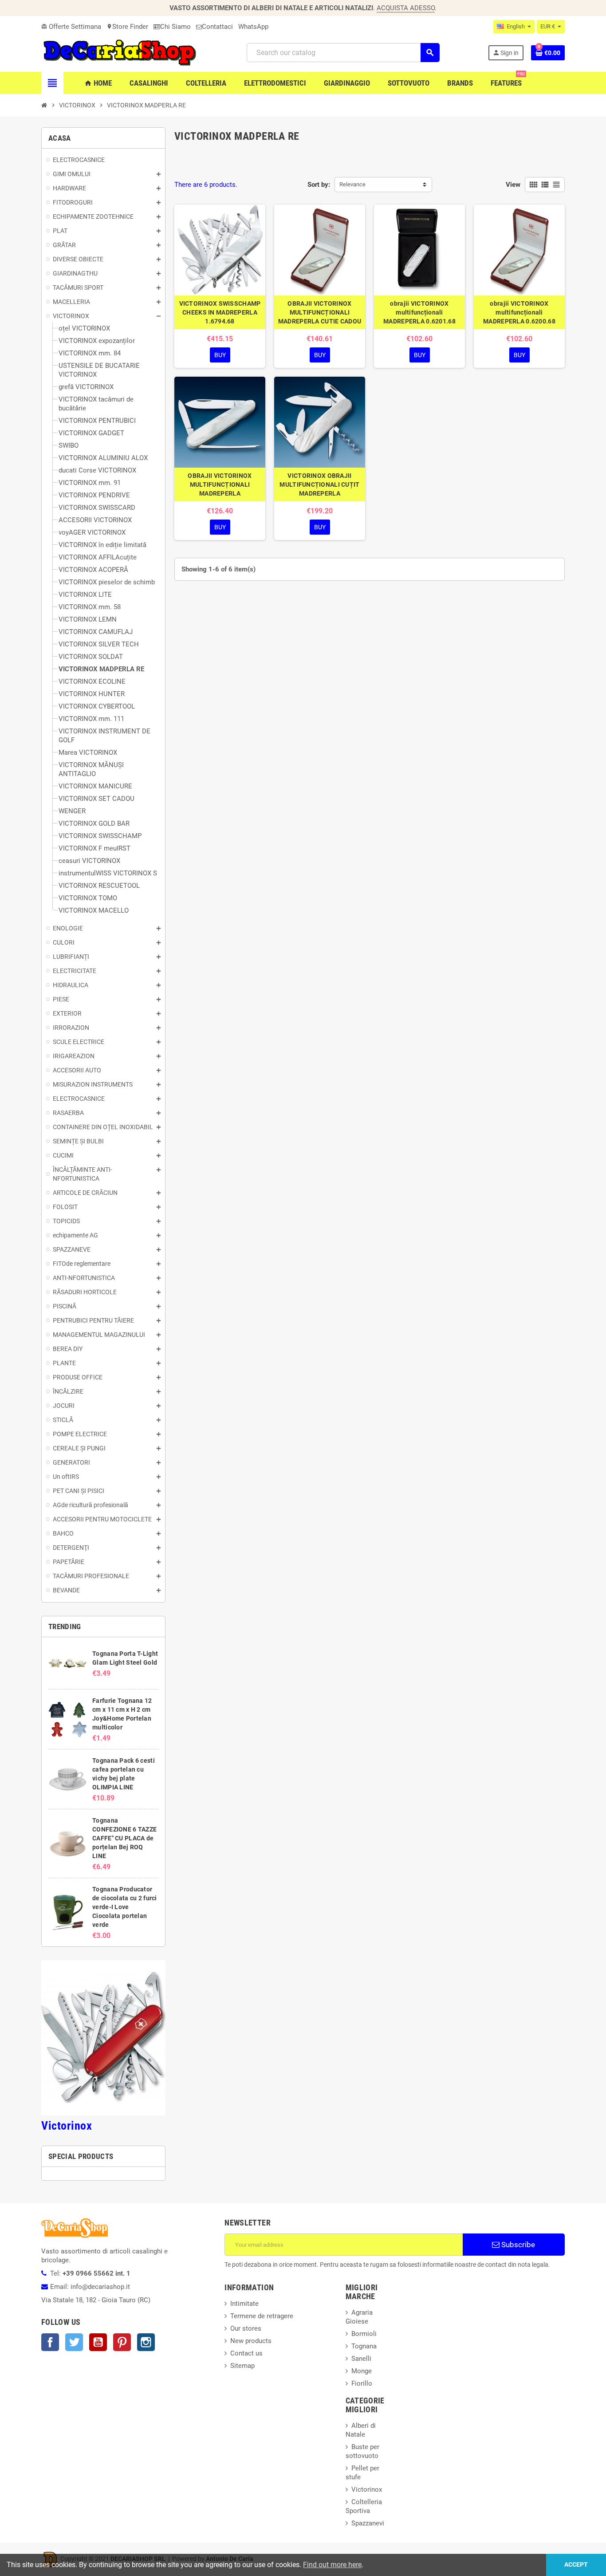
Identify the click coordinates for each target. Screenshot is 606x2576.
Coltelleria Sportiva (364, 2506)
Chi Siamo (175, 27)
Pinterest (122, 2342)
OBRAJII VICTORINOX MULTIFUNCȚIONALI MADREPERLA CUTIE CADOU (320, 312)
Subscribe (517, 2245)
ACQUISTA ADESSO (406, 8)
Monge (362, 2371)
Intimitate (244, 2304)
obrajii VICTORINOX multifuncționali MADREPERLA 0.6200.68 (519, 312)
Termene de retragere (262, 2316)
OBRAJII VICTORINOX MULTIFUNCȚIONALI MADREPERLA (220, 484)
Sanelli (361, 2359)
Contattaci (217, 27)
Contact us (246, 2353)
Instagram (146, 2342)
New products (251, 2341)
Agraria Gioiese (359, 2317)
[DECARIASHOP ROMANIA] (120, 52)
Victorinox (67, 2126)
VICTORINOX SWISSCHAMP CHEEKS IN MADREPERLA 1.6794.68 (220, 312)
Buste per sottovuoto (362, 2451)
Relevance (352, 184)
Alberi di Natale (361, 2430)
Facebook (50, 2342)
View (513, 185)
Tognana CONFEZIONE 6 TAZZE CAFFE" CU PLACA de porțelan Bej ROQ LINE (124, 1838)
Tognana (364, 2346)
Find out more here (332, 2565)
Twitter (74, 2342)
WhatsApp (253, 27)
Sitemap (242, 2366)
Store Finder (127, 27)
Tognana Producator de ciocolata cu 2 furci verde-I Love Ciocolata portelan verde (124, 1907)
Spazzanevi (368, 2523)
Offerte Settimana (71, 27)
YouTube (98, 2342)
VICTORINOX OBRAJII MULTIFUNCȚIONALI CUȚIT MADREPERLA (319, 484)
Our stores (246, 2328)
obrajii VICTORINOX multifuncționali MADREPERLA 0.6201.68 (419, 312)
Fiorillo (362, 2383)
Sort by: (319, 185)
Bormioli (364, 2334)
